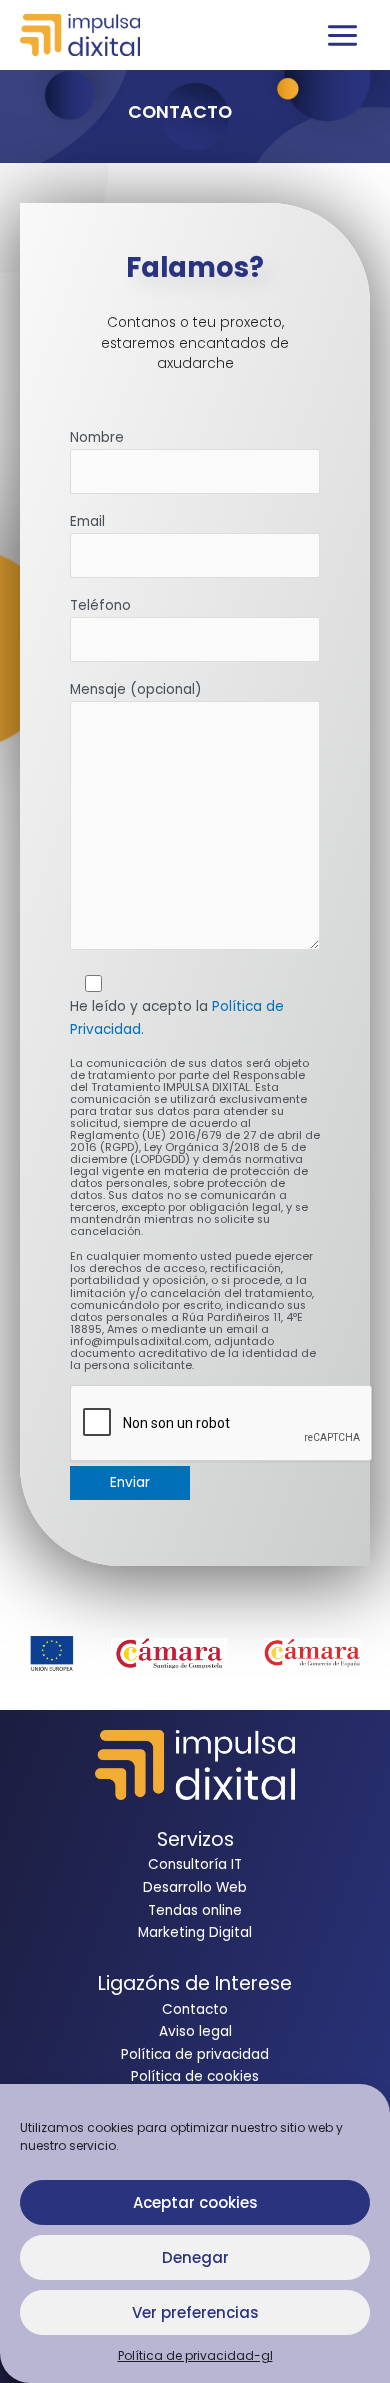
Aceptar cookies (195, 2202)
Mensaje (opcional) (136, 689)
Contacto (195, 2009)
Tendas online (195, 1910)
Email (87, 521)
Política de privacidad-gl (195, 2355)
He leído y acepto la (177, 1018)
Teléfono (100, 605)
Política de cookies (195, 2076)
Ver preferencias (195, 2312)
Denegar (195, 2257)
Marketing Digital (195, 1932)
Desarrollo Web (195, 1887)
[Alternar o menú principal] (343, 35)
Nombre (97, 437)
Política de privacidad (195, 2054)
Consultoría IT (195, 1864)
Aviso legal (195, 2031)
